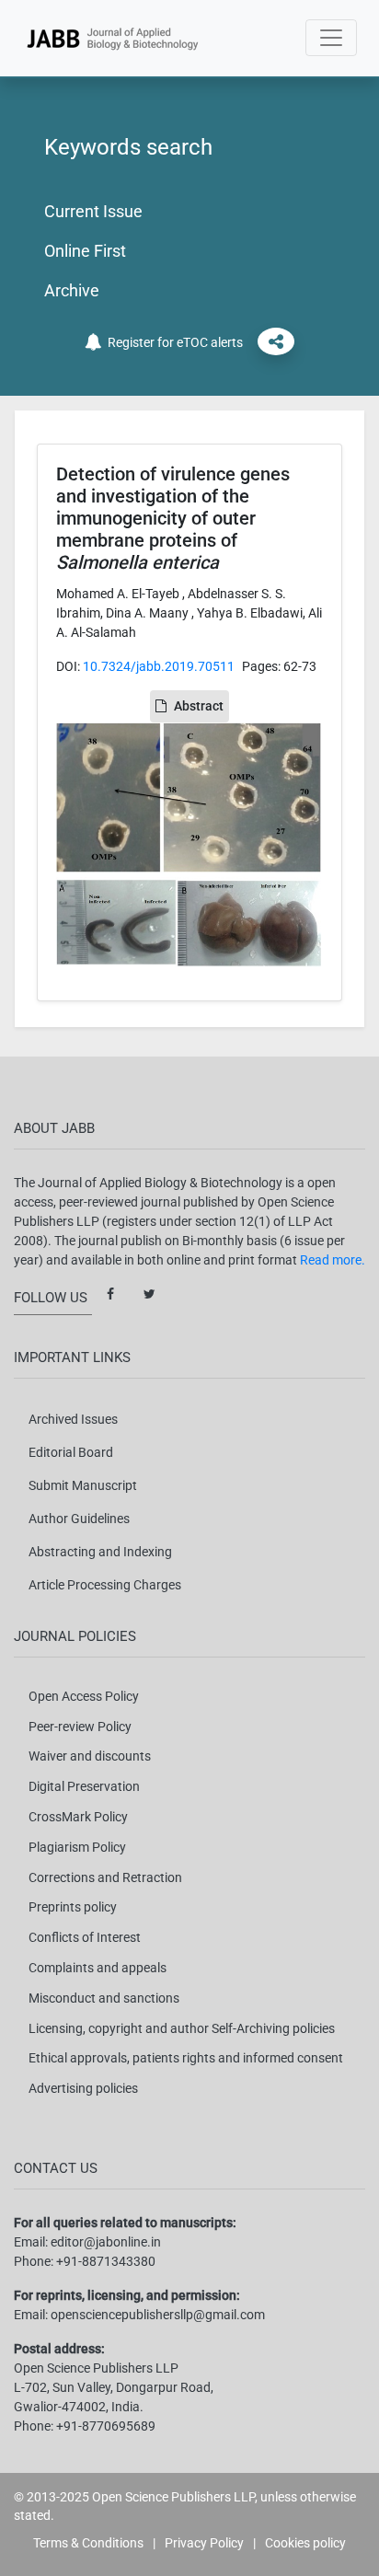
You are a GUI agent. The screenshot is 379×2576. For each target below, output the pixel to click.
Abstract (199, 706)
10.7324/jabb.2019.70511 (159, 666)
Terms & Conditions (88, 2543)
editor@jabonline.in (106, 2242)
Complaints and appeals (98, 1968)
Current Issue (93, 211)
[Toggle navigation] (331, 38)
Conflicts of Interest (85, 1937)
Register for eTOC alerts (172, 342)
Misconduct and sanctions (104, 1998)
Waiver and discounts (90, 1756)
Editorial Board (71, 1452)
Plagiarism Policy (77, 1847)
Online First (85, 251)
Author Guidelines (79, 1519)
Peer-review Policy (80, 1727)
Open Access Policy (84, 1696)
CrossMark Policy (78, 1817)
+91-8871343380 (106, 2261)
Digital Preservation (84, 1786)
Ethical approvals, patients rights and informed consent (186, 2058)
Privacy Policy (204, 2543)
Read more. (333, 1260)
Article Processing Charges (105, 1585)
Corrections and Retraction (105, 1877)
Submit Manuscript (83, 1485)
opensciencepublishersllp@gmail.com (158, 2315)
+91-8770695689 (106, 2426)
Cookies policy (305, 2543)
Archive (72, 290)
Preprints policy (73, 1907)
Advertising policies (83, 2088)
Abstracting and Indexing (100, 1552)
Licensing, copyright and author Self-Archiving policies (182, 2028)
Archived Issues (73, 1419)
